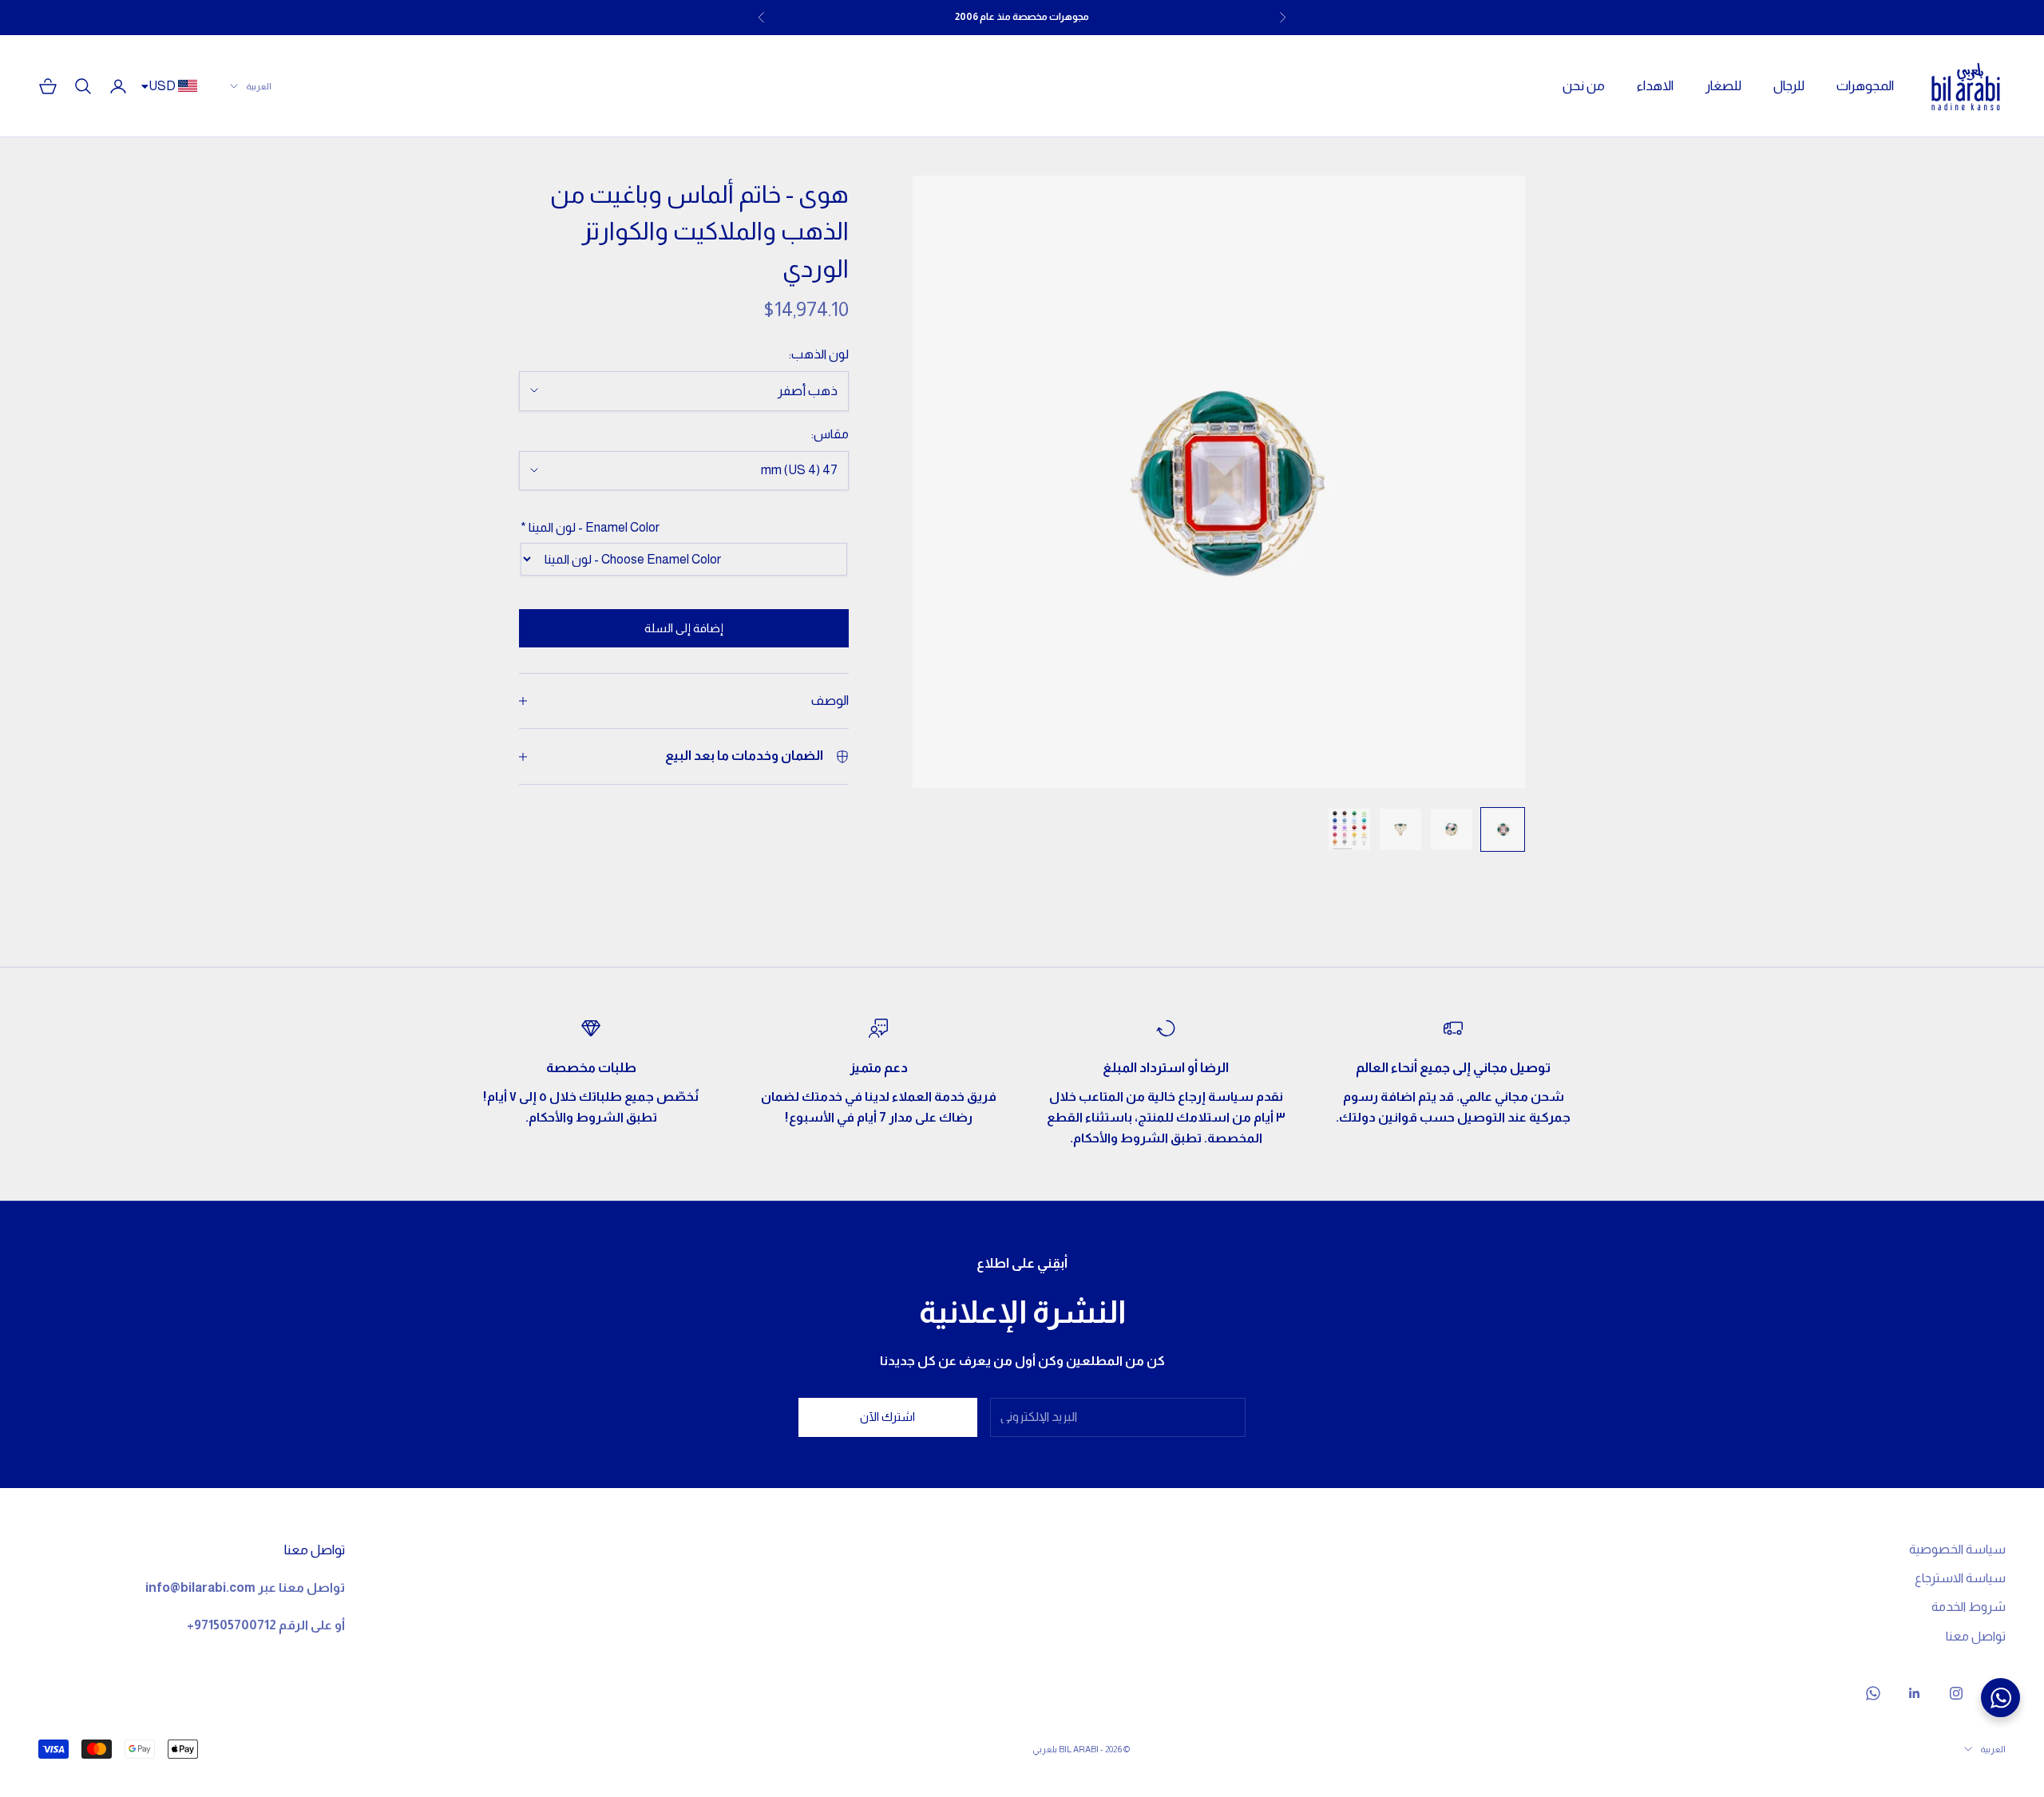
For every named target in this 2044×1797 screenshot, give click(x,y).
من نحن (1584, 86)
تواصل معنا (1976, 1636)
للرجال (1789, 86)
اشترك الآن (887, 1417)
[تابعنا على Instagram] (1956, 1693)
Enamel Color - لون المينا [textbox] (590, 527)
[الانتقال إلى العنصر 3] (1400, 829)
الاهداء (1655, 86)
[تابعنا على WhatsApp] (1873, 1693)
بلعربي (1045, 1749)
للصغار (1723, 86)
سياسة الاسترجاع (1960, 1578)
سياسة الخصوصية (1957, 1549)
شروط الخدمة (1969, 1607)
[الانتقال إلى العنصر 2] (1452, 829)
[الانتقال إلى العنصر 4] (1349, 829)
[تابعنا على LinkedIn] (1915, 1693)
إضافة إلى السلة (684, 628)
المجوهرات (1865, 86)
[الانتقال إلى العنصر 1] (1503, 829)
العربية (259, 86)
